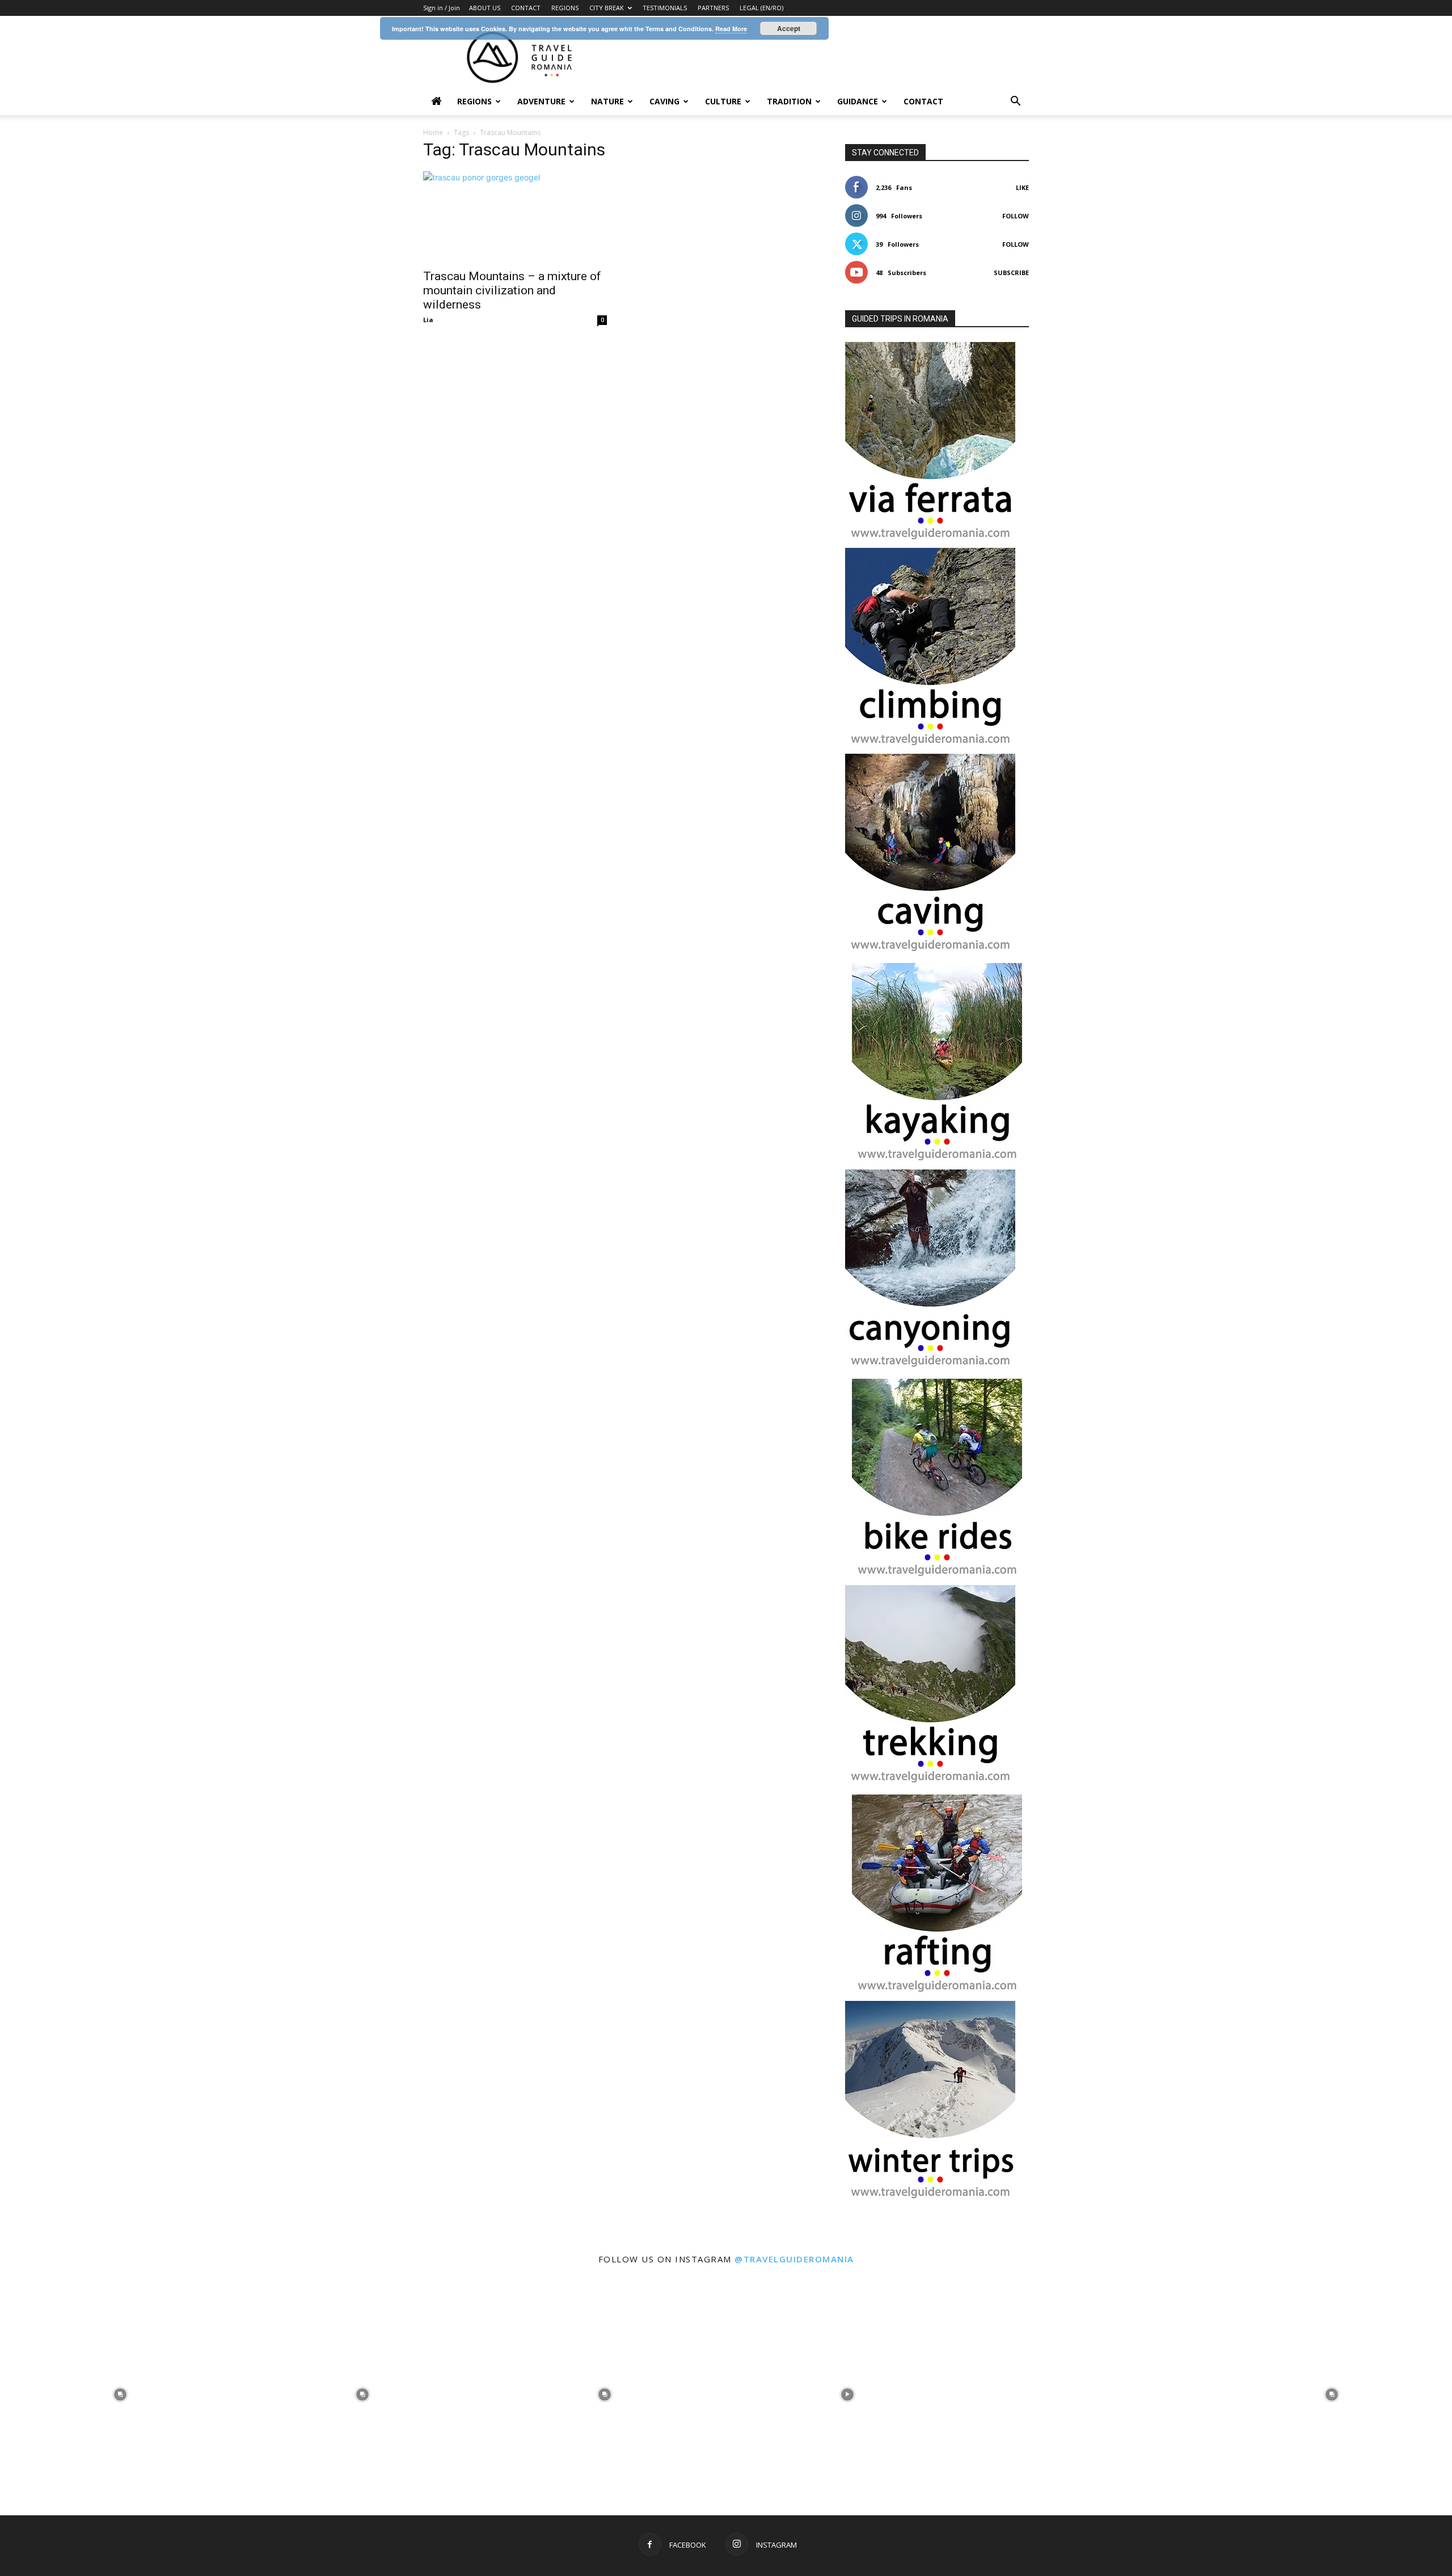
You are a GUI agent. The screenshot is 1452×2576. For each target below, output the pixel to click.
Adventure (541, 101)
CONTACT (526, 8)
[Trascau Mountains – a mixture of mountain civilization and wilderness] (515, 217)
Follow (1016, 216)
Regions (474, 101)
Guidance (858, 101)
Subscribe (1011, 273)
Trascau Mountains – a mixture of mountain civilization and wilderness (512, 290)
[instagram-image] (120, 2393)
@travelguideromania (794, 2259)
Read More (731, 29)
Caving (664, 101)
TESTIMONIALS (665, 8)
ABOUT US (485, 8)
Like (1022, 187)
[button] (1015, 102)
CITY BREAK (607, 8)
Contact (923, 101)
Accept (789, 28)
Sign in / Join (442, 8)
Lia (428, 320)
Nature (607, 101)
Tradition (789, 101)
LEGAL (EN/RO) (761, 8)
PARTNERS (713, 8)
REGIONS (565, 8)
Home (433, 132)
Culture (723, 101)
